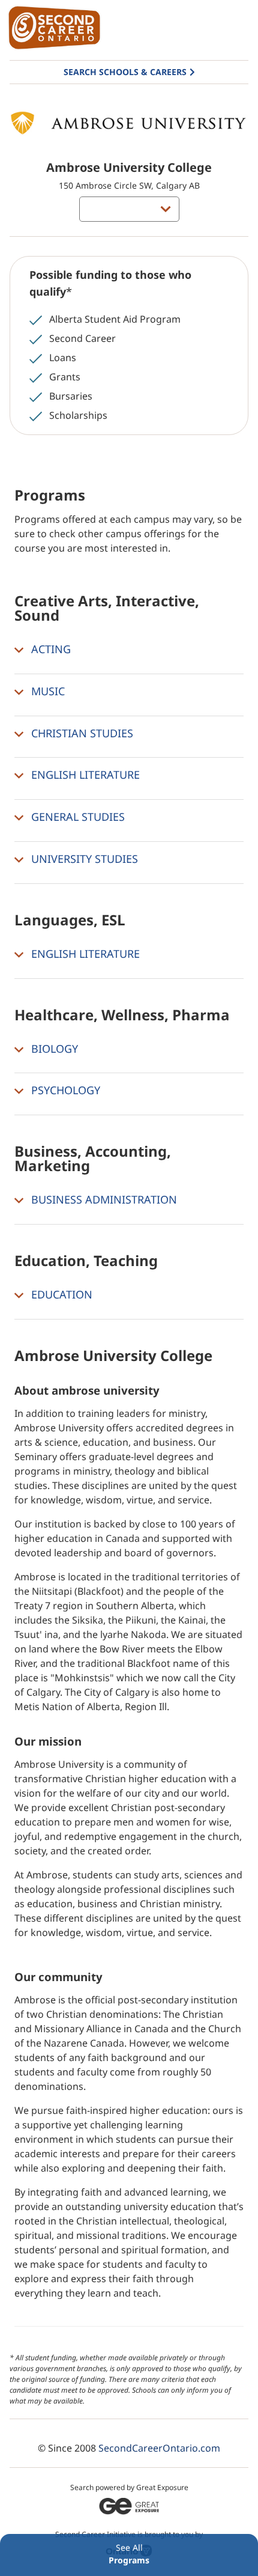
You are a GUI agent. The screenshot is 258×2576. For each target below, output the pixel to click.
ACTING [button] (49, 649)
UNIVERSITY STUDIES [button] (83, 859)
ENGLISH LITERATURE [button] (84, 775)
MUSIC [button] (46, 691)
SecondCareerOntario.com (159, 2448)
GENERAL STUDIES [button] (76, 817)
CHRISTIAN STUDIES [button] (81, 733)
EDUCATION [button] (60, 1294)
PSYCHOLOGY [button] (64, 1091)
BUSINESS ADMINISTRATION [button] (103, 1199)
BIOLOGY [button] (53, 1049)
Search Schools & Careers (125, 72)
